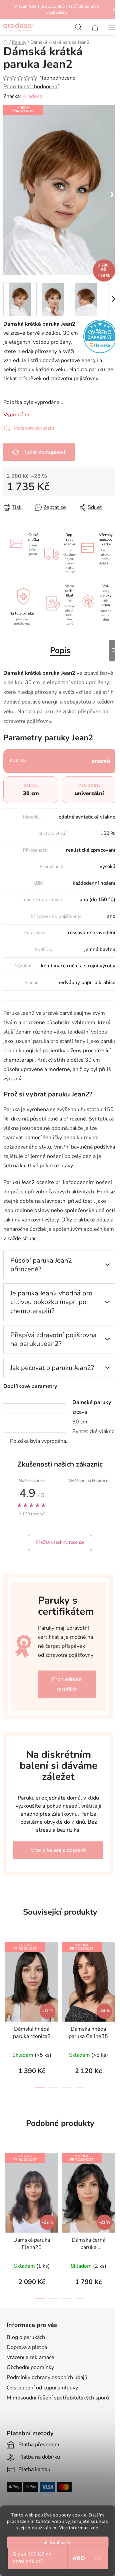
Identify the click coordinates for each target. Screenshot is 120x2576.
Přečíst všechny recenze (60, 1542)
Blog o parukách (26, 2337)
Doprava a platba (27, 2347)
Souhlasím (61, 2542)
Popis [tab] (60, 650)
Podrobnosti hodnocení (31, 87)
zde (94, 2528)
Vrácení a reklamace (30, 2357)
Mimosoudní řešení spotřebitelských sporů (58, 2398)
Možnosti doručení (34, 428)
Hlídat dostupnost (44, 452)
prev (7, 1972)
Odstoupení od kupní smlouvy (42, 2388)
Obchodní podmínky (30, 2367)
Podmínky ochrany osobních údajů (47, 2377)
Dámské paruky (92, 1402)
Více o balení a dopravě (58, 1850)
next (113, 1972)
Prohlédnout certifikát (67, 1684)
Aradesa (32, 96)
